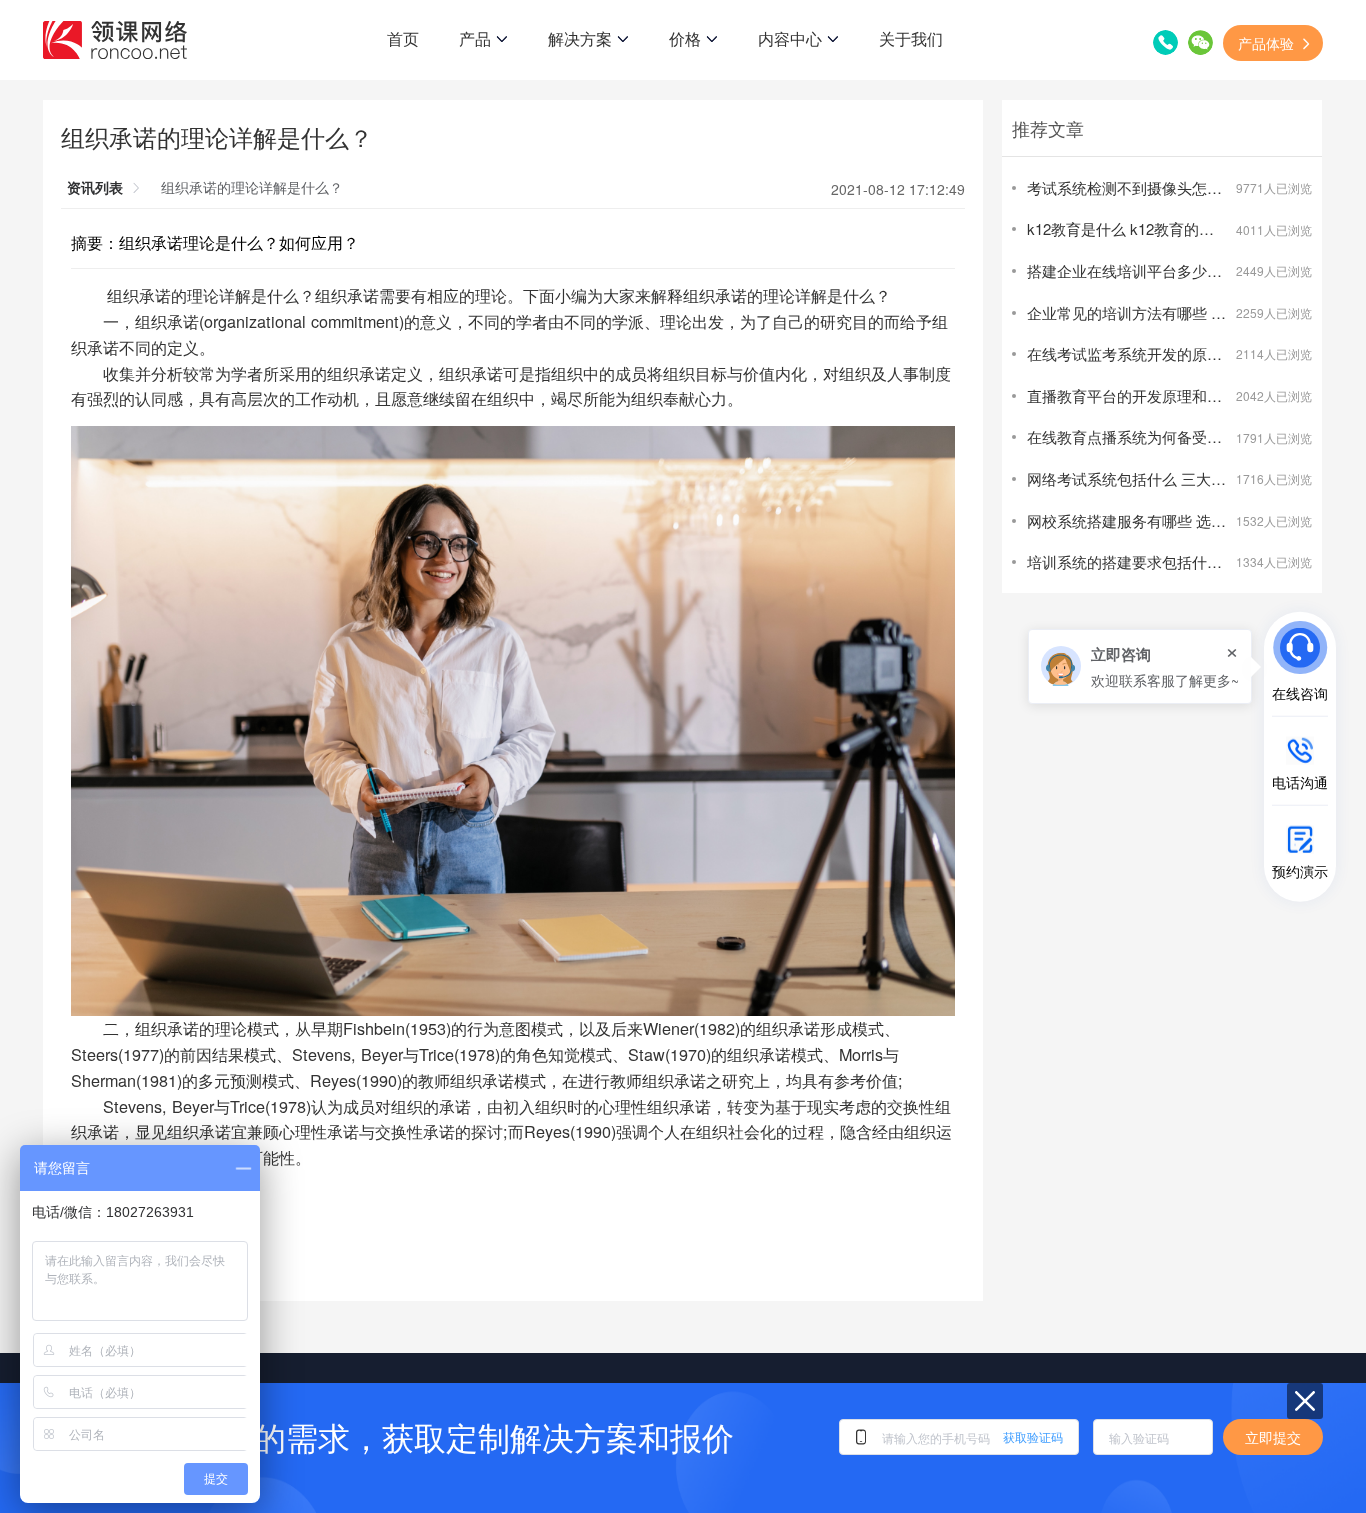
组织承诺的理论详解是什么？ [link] (252, 187)
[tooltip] (1140, 666)
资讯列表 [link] (95, 187)
